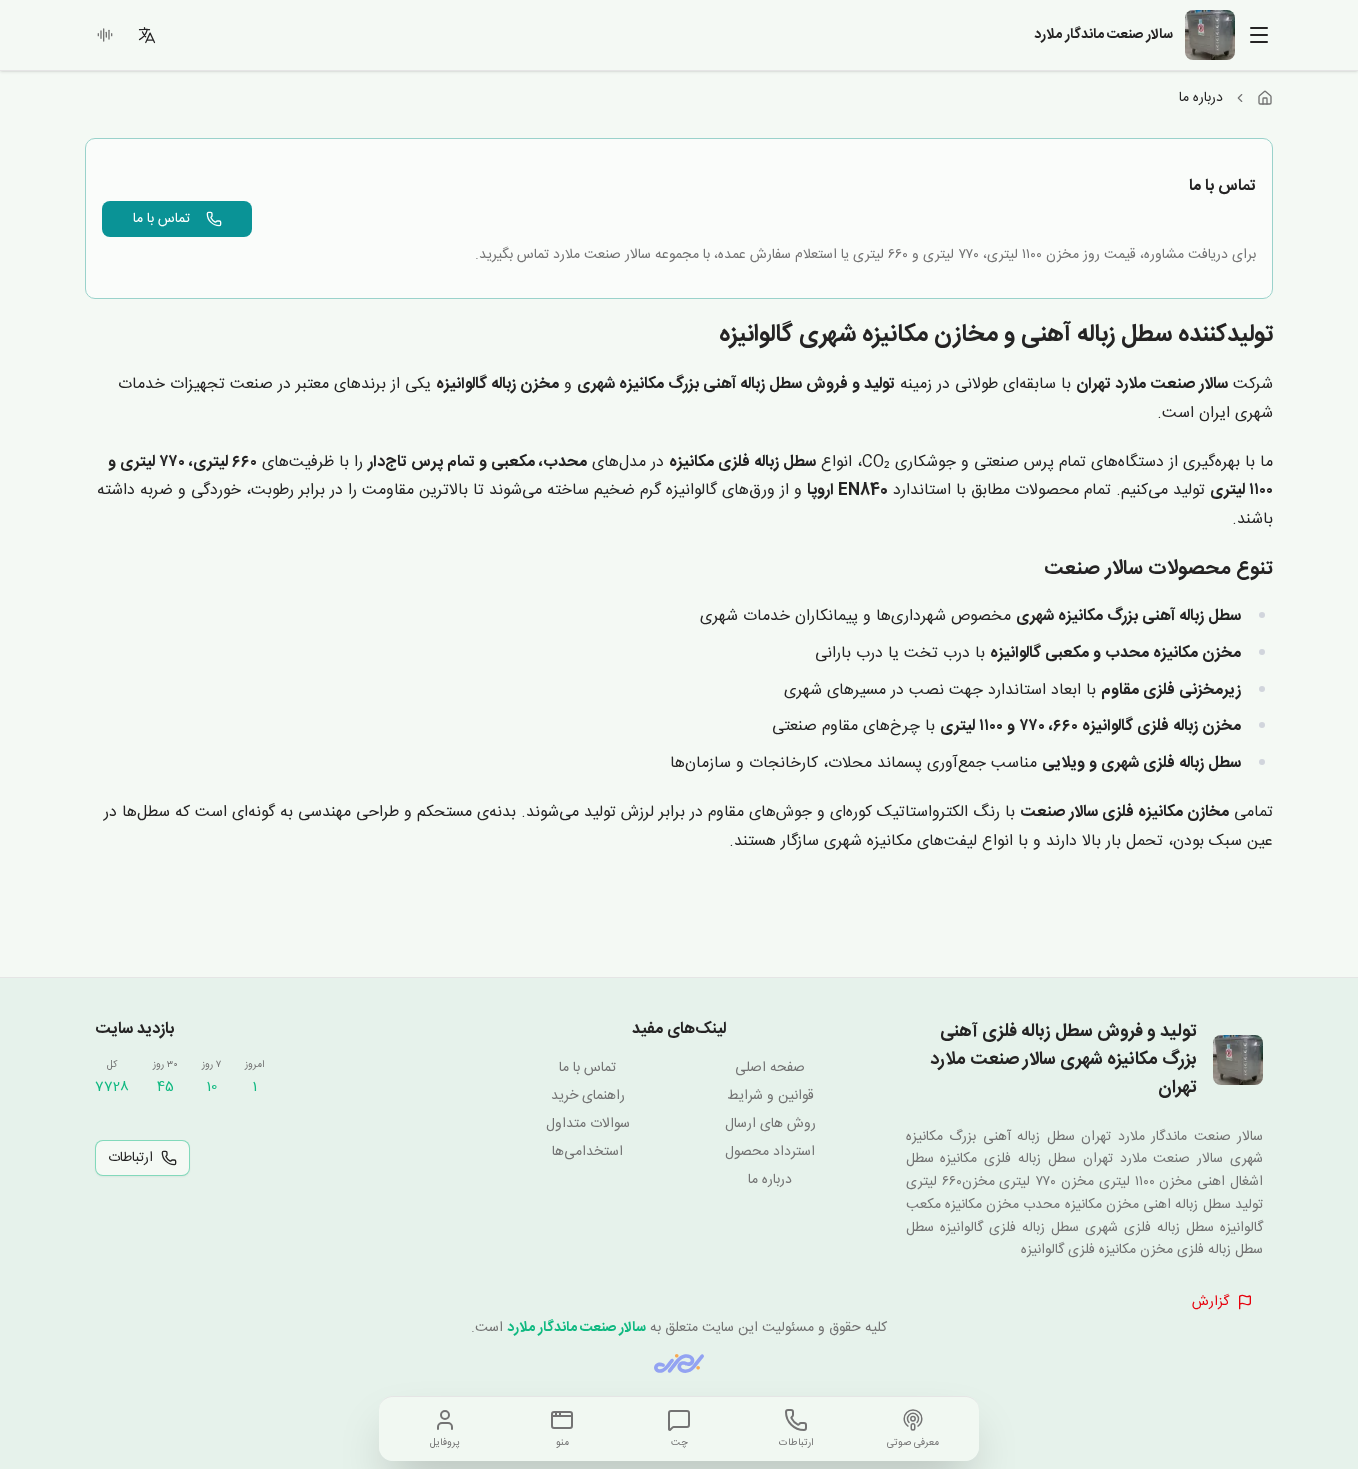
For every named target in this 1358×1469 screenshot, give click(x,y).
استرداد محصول (770, 1152)
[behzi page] (679, 1363)
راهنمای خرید (588, 1096)
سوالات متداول (588, 1124)
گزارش (1210, 1302)
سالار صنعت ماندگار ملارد (576, 1328)
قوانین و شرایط (770, 1096)
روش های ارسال (770, 1124)
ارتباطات (130, 1158)
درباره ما (770, 1180)
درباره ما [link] (1201, 98)
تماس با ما (161, 219)
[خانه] (1265, 98)
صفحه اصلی (770, 1068)
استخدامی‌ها (587, 1152)
